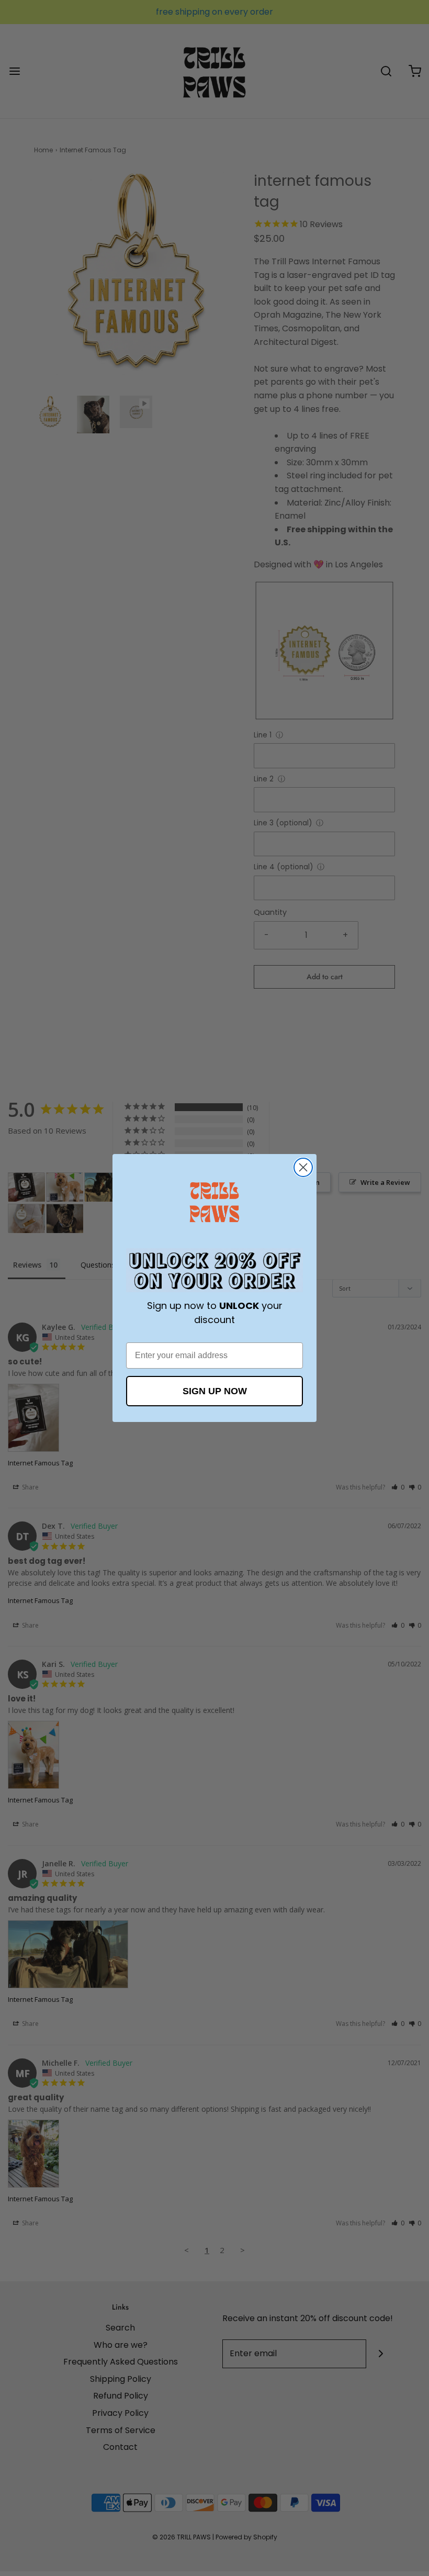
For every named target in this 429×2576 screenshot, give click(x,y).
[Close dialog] (303, 1167)
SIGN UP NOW (215, 1391)
